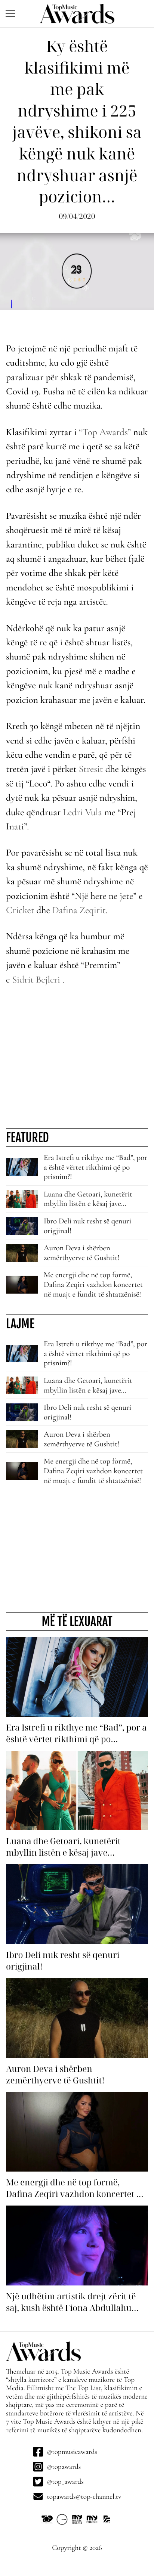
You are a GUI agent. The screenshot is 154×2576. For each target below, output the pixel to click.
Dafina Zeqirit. (80, 910)
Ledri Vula (82, 812)
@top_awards (65, 2482)
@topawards (64, 2467)
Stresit (91, 769)
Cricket (20, 910)
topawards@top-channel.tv (84, 2496)
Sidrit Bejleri (36, 980)
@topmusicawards (72, 2452)
